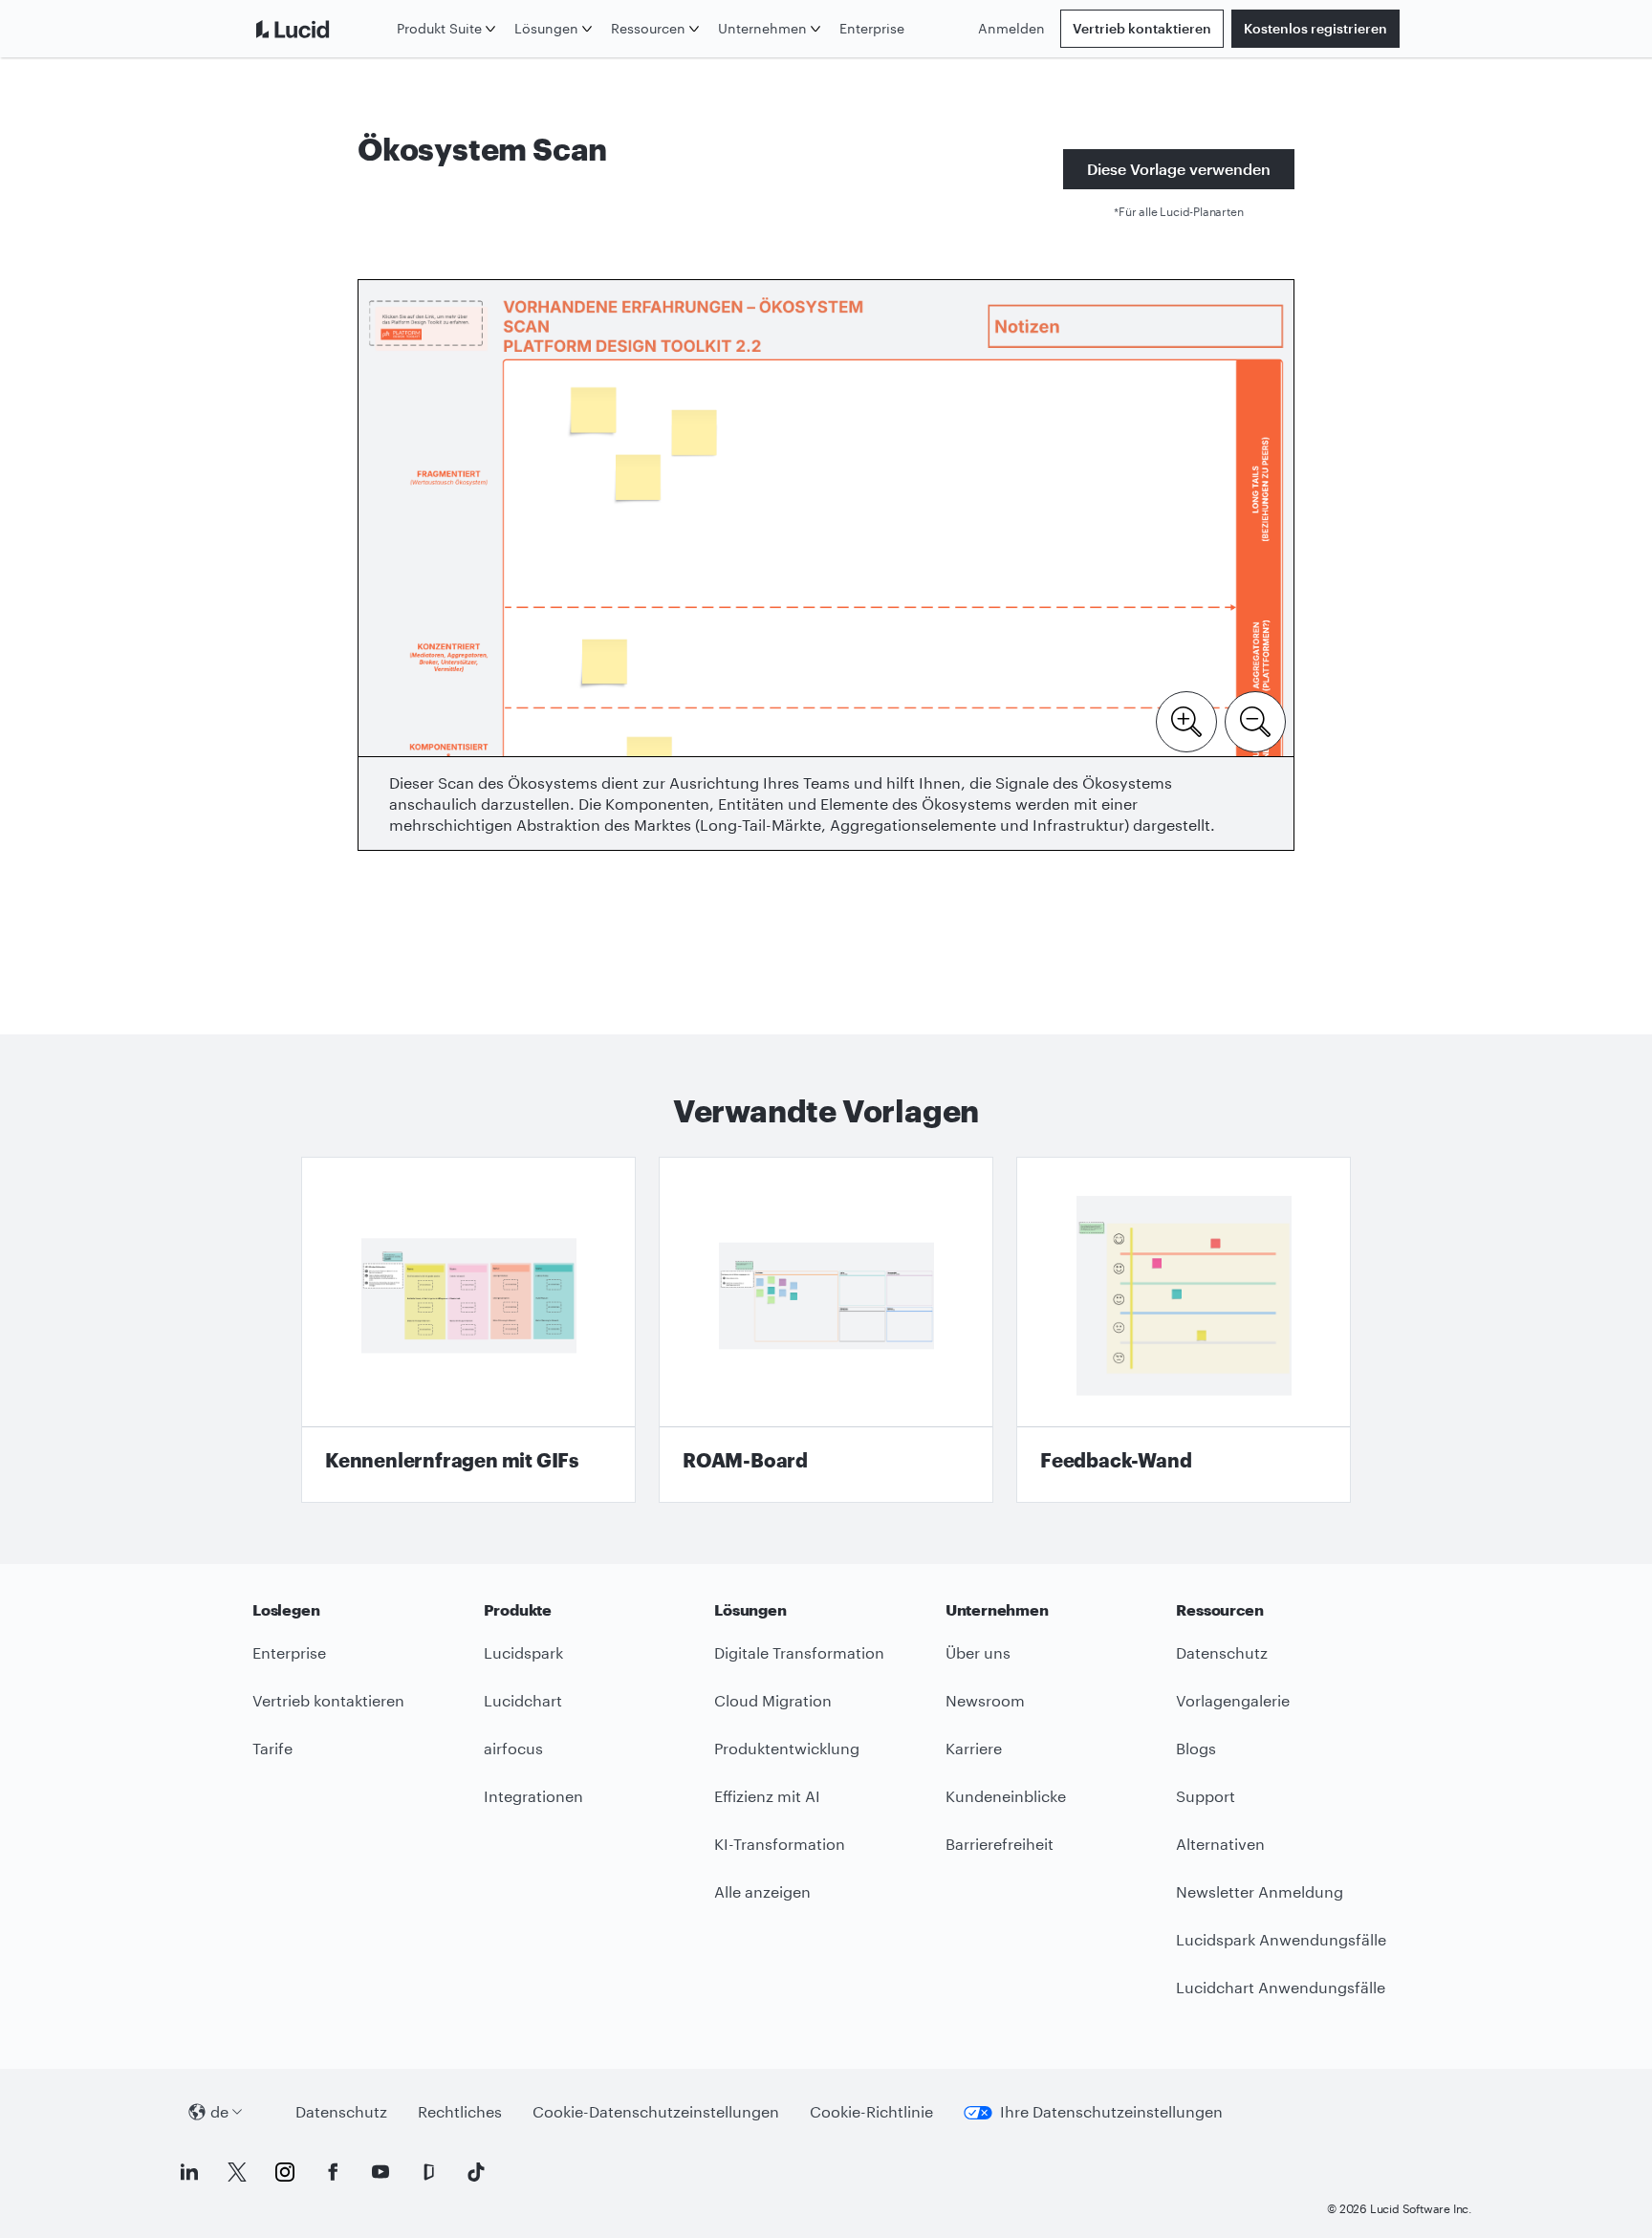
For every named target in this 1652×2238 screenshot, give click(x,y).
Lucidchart (523, 1700)
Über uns (978, 1652)
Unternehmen (762, 28)
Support (1206, 1796)
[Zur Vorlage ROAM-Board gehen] (826, 1330)
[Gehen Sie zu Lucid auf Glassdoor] (428, 2172)
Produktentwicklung (787, 1748)
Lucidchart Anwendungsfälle (1281, 1987)
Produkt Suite (439, 28)
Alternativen (1220, 1844)
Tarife (272, 1748)
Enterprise (872, 28)
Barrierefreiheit (1000, 1844)
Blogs (1196, 1748)
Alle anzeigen (762, 1891)
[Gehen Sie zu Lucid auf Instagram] (285, 2172)
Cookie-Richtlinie (871, 2111)
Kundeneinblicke (1006, 1796)
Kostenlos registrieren (1315, 28)
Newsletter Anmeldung (1260, 1891)
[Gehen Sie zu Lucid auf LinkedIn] (189, 2172)
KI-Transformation (780, 1844)
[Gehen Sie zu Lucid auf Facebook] (333, 2172)
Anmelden (1011, 28)
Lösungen (546, 28)
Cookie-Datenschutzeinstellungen (656, 2111)
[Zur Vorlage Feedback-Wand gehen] (1184, 1330)
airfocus (513, 1748)
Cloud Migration (773, 1700)
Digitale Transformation (799, 1652)
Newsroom (985, 1700)
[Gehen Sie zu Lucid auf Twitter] (237, 2172)
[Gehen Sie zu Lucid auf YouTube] (380, 2172)
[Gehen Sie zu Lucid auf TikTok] (476, 2172)
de (219, 2111)
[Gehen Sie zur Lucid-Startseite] (321, 29)
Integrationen (533, 1796)
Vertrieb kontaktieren (1142, 28)
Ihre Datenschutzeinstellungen (1111, 2111)
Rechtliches (460, 2111)
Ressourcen (648, 28)
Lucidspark (523, 1652)
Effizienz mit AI (767, 1796)
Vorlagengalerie (1233, 1700)
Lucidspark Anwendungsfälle (1281, 1939)
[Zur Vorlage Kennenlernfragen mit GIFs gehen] (468, 1330)
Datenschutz (1222, 1652)
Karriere (974, 1748)
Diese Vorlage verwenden (1179, 169)
